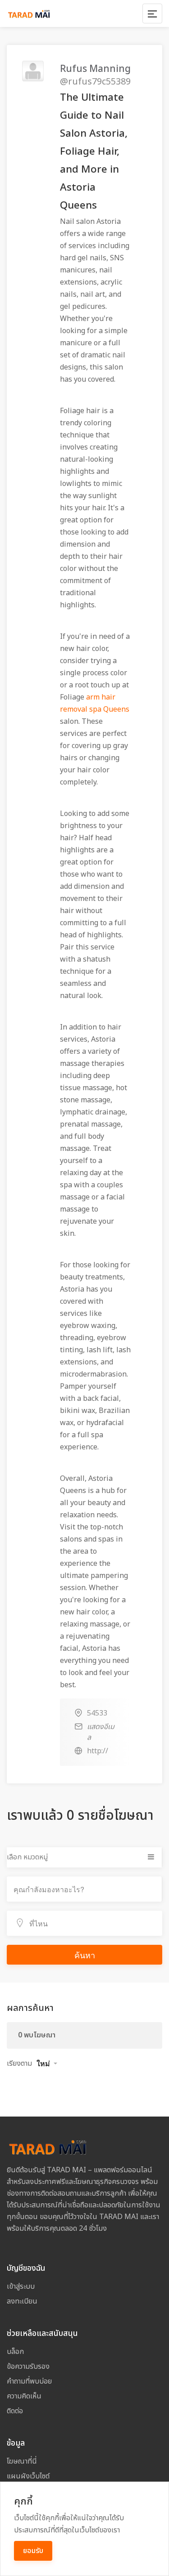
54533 (97, 1713)
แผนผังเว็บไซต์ (28, 2476)
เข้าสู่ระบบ (21, 2286)
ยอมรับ (33, 2551)
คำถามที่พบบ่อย (29, 2381)
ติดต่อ (15, 2411)
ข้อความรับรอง (28, 2367)
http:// (98, 1751)
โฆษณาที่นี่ (22, 2461)
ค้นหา (85, 1955)
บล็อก (15, 2352)
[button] (47, 2063)
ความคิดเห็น (24, 2396)
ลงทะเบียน (22, 2301)
